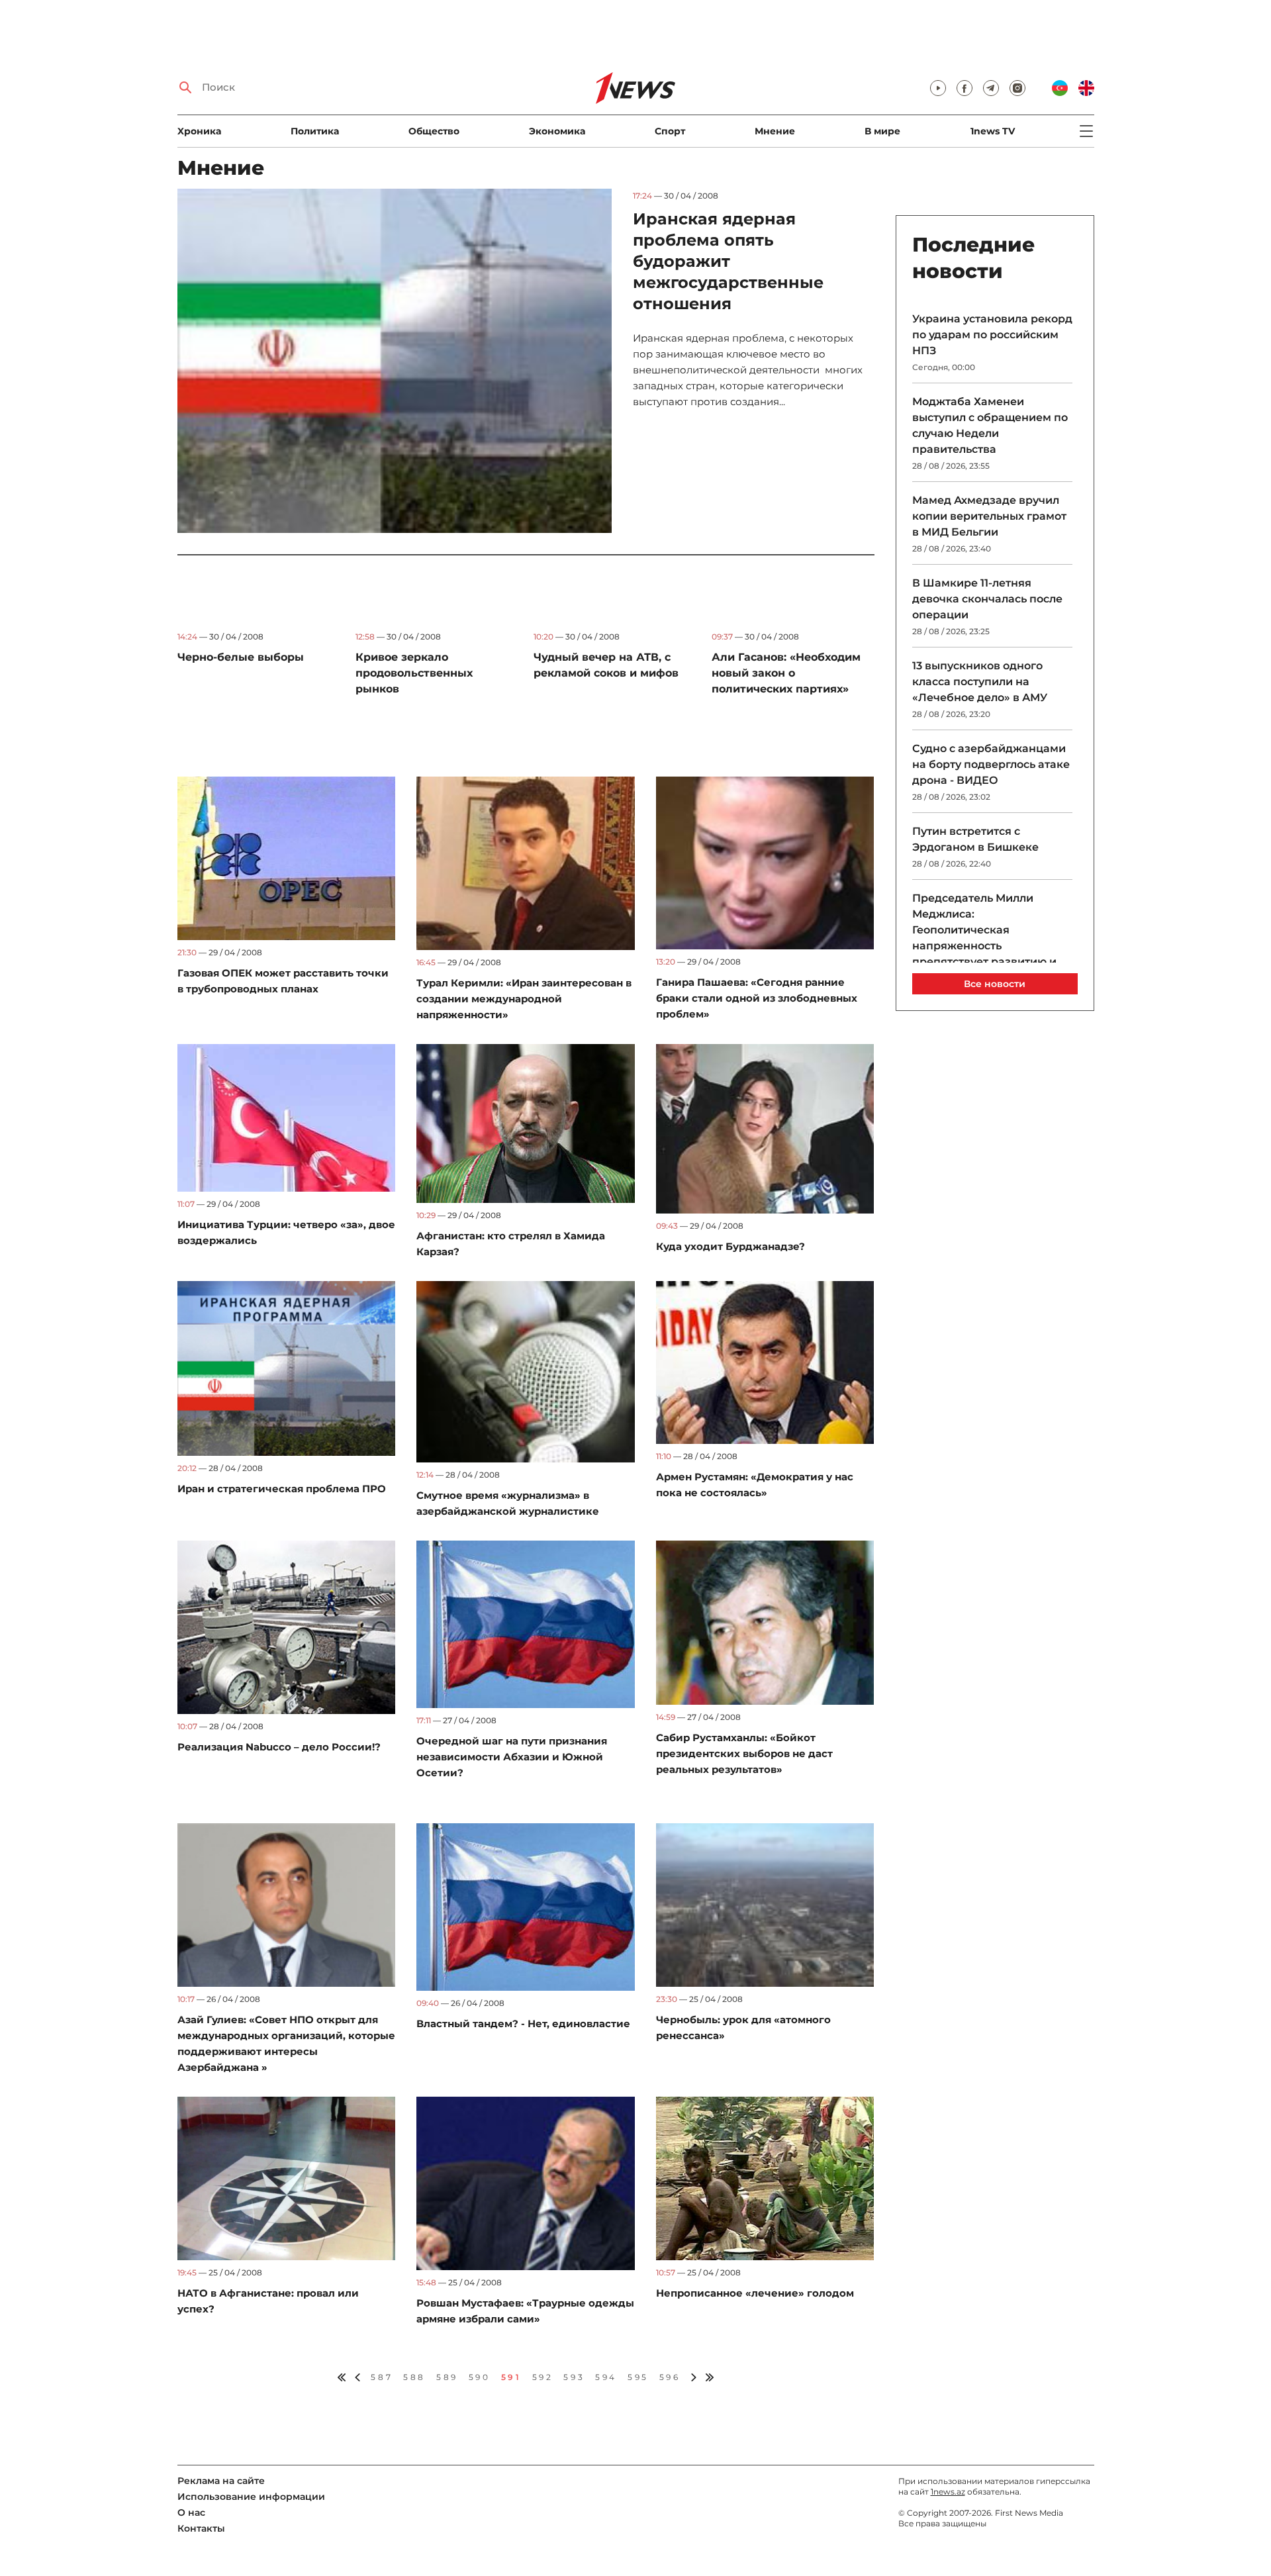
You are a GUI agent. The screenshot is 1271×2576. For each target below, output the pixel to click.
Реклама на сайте (221, 2481)
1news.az (948, 2492)
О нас (191, 2512)
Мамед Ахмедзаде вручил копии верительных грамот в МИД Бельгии (989, 516)
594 (606, 2377)
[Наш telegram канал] (991, 88)
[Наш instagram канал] (1017, 88)
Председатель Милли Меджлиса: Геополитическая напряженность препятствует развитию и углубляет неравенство (984, 938)
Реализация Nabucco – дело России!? (279, 1747)
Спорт (670, 131)
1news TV (993, 131)
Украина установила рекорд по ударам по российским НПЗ (992, 335)
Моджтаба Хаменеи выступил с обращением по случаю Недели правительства (990, 425)
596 (670, 2377)
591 (511, 2377)
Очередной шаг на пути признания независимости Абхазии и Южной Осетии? (512, 1757)
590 (480, 2377)
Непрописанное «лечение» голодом (755, 2293)
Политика (315, 131)
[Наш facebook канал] (965, 88)
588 (414, 2377)
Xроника (199, 131)
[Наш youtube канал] (938, 88)
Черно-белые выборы (241, 657)
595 (638, 2377)
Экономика (557, 131)
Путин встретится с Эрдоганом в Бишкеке (975, 839)
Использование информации (251, 2497)
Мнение (775, 131)
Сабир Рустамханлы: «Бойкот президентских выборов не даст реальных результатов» (744, 1753)
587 (382, 2377)
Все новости (995, 984)
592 (543, 2377)
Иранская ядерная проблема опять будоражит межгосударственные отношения (728, 261)
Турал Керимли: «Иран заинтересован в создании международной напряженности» (524, 999)
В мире (882, 131)
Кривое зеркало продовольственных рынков (414, 673)
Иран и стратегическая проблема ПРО (282, 1489)
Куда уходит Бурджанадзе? (730, 1246)
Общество (434, 131)
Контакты (201, 2528)
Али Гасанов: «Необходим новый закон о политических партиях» (786, 673)
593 (574, 2377)
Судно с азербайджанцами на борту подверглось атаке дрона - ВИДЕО (991, 764)
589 (447, 2377)
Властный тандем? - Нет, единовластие (523, 2024)
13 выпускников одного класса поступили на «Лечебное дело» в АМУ (980, 682)
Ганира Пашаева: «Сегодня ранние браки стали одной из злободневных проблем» (757, 998)
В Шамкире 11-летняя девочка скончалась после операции (987, 599)
